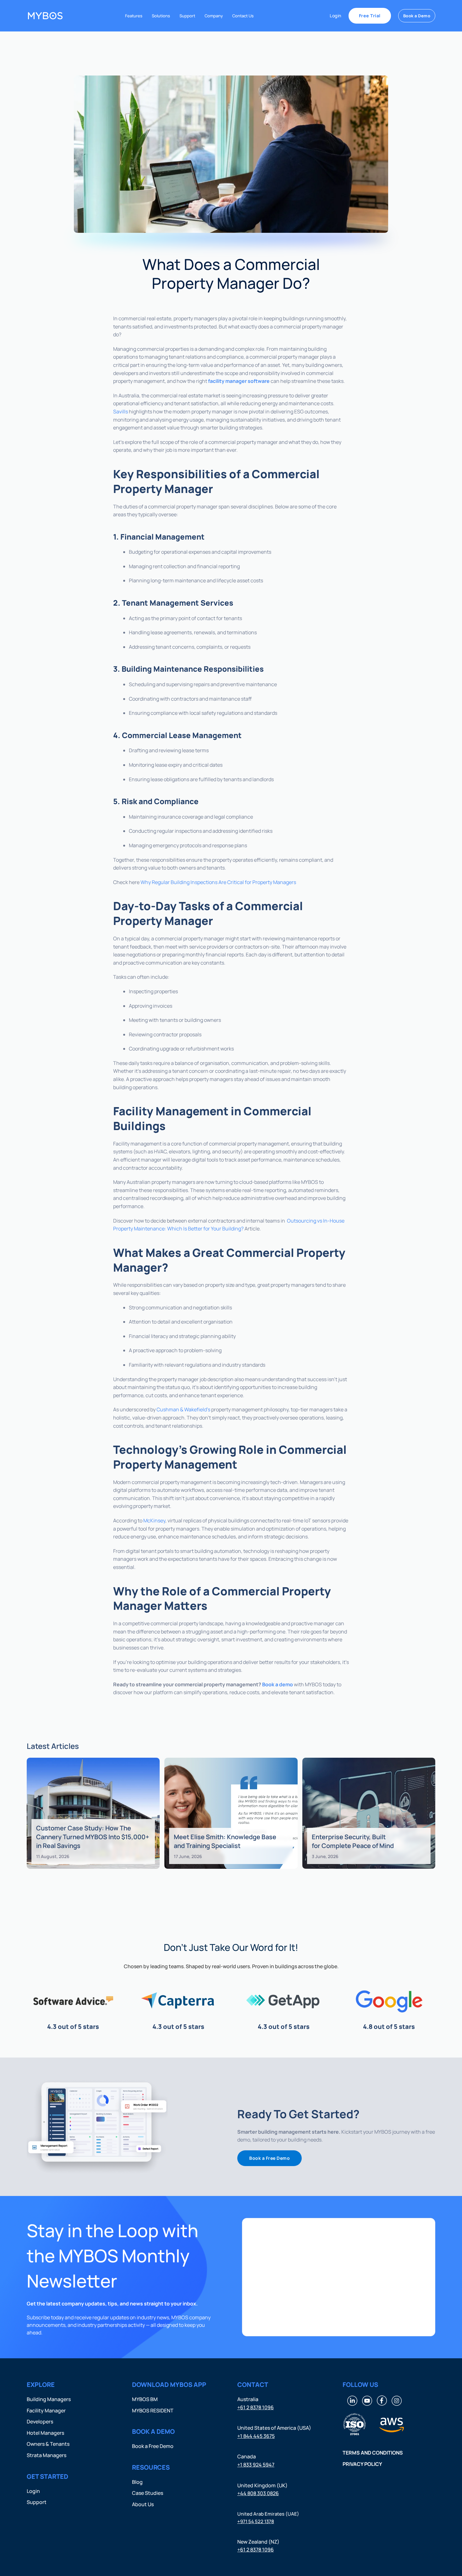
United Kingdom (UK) (262, 2485)
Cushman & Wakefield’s (183, 1409)
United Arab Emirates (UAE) (268, 2514)
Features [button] (134, 16)
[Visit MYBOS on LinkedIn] (352, 2400)
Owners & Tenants (48, 2444)
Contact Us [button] (243, 16)
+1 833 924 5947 (256, 2465)
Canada (247, 2457)
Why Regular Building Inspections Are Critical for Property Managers (218, 882)
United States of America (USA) (274, 2428)
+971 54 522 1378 (256, 2521)
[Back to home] (45, 16)
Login (335, 16)
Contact (253, 2385)
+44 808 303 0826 (258, 2494)
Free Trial (370, 16)
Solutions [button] (161, 16)
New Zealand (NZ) (258, 2542)
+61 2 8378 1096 (256, 2407)
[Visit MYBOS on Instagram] (397, 2400)
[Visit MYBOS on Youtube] (367, 2400)
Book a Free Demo (269, 2158)
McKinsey (154, 1520)
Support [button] (187, 16)
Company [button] (214, 16)
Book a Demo (417, 16)
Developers (40, 2422)
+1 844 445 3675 (256, 2436)
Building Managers (49, 2399)
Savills (121, 412)
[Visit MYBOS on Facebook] (382, 2400)
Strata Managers (47, 2455)
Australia (248, 2399)
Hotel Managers (45, 2433)
